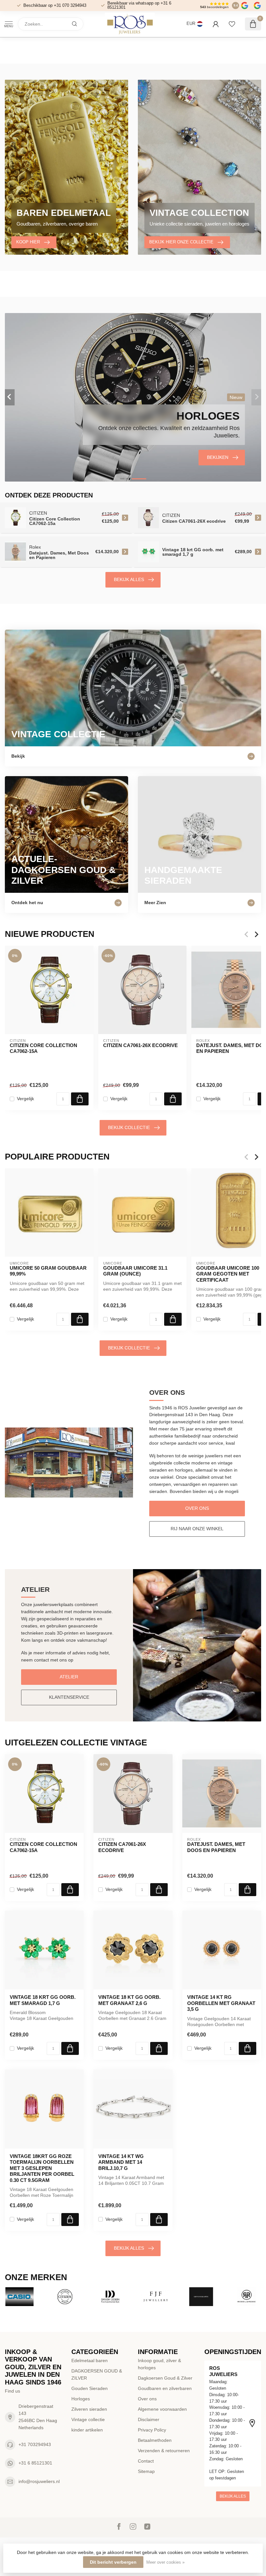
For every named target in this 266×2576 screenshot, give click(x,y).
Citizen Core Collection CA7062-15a (43, 1048)
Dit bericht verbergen (113, 2562)
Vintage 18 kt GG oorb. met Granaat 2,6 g (129, 2000)
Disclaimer (149, 2419)
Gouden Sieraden (90, 2388)
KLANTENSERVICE (69, 1697)
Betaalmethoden (155, 2440)
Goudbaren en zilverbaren (165, 2388)
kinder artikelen (87, 2430)
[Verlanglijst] (232, 24)
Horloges (81, 2399)
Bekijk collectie (129, 1127)
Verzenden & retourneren (164, 2451)
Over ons (197, 1508)
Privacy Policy (152, 2430)
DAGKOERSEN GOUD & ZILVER (97, 2374)
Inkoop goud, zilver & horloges (159, 2364)
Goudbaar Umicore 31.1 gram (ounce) (135, 1271)
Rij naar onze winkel (197, 1529)
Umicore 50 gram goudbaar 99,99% (48, 1271)
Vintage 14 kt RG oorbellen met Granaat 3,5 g (221, 2003)
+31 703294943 (35, 2444)
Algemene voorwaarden (162, 2409)
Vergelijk (25, 1099)
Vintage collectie (88, 2419)
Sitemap (146, 2471)
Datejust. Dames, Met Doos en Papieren (216, 1847)
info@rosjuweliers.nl (39, 2481)
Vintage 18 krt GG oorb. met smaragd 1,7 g (43, 2000)
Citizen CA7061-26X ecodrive (140, 1045)
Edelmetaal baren (90, 2360)
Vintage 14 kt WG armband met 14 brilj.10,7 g (121, 2162)
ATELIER (69, 1677)
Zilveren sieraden (89, 2409)
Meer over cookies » (165, 2562)
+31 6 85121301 (35, 2463)
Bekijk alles (129, 579)
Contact (146, 2461)
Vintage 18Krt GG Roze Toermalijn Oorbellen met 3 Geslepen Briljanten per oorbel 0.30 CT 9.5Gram (42, 2168)
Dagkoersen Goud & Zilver (165, 2378)
